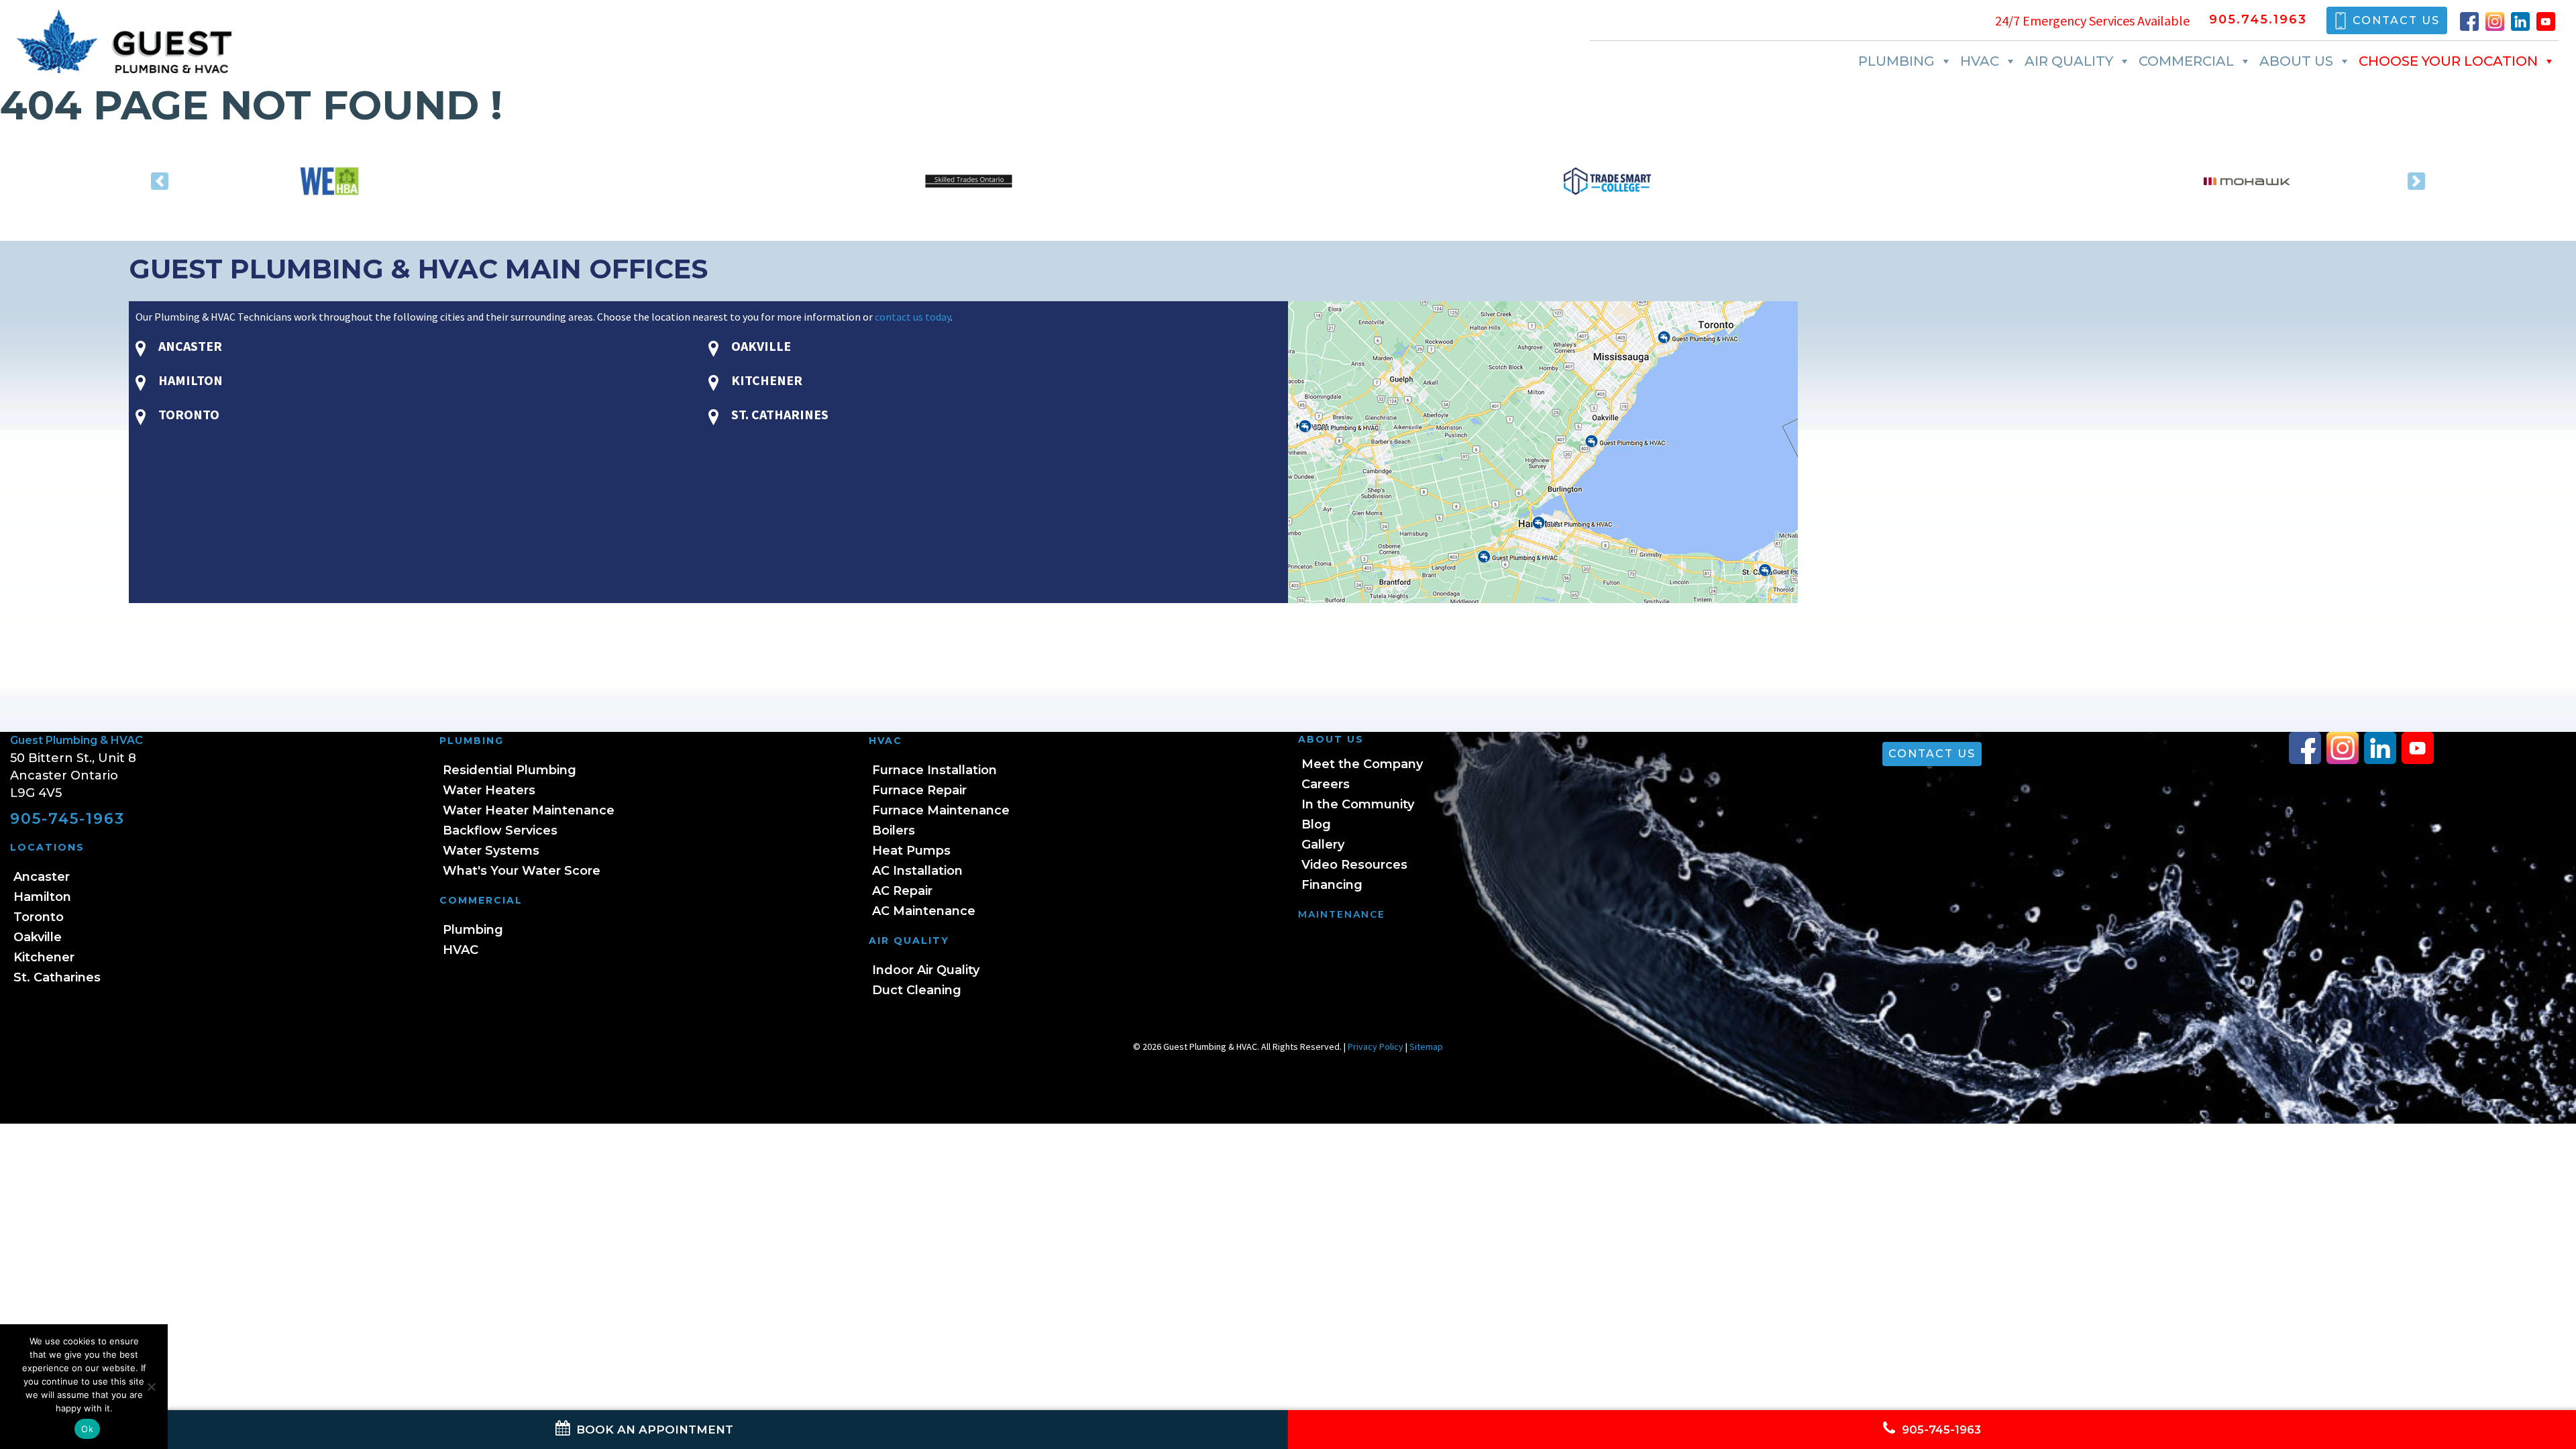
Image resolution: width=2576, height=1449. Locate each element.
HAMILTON (189, 380)
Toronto (39, 917)
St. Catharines (57, 977)
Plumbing (1896, 61)
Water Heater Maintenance (529, 810)
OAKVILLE (760, 346)
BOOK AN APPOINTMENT (653, 1430)
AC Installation (917, 871)
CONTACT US (2396, 20)
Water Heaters (489, 790)
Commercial (2186, 61)
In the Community (1358, 804)
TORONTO (187, 414)
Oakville (38, 937)
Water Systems (491, 851)
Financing (1332, 885)
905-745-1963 (67, 819)
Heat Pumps (911, 851)
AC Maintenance (924, 911)
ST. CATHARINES (779, 414)
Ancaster (42, 877)
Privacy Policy (1376, 1046)
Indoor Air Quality (926, 970)
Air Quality (2069, 61)
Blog (1316, 824)
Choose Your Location (2448, 61)
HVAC (1980, 61)
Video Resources (1354, 865)
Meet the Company (1362, 764)
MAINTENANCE (1342, 914)
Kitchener (44, 957)
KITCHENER (765, 380)
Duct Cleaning (917, 990)
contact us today (913, 317)
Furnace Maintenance (941, 810)
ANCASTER (189, 346)
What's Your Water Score (522, 871)
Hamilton (42, 897)
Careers (1326, 784)
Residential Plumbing (509, 770)
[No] (151, 1387)
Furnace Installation (934, 770)
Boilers (894, 830)
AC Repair (902, 891)
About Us (2296, 61)
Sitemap (1426, 1046)
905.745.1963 (2258, 20)
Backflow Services (500, 830)
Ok (87, 1429)
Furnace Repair (919, 790)
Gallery (1323, 845)
